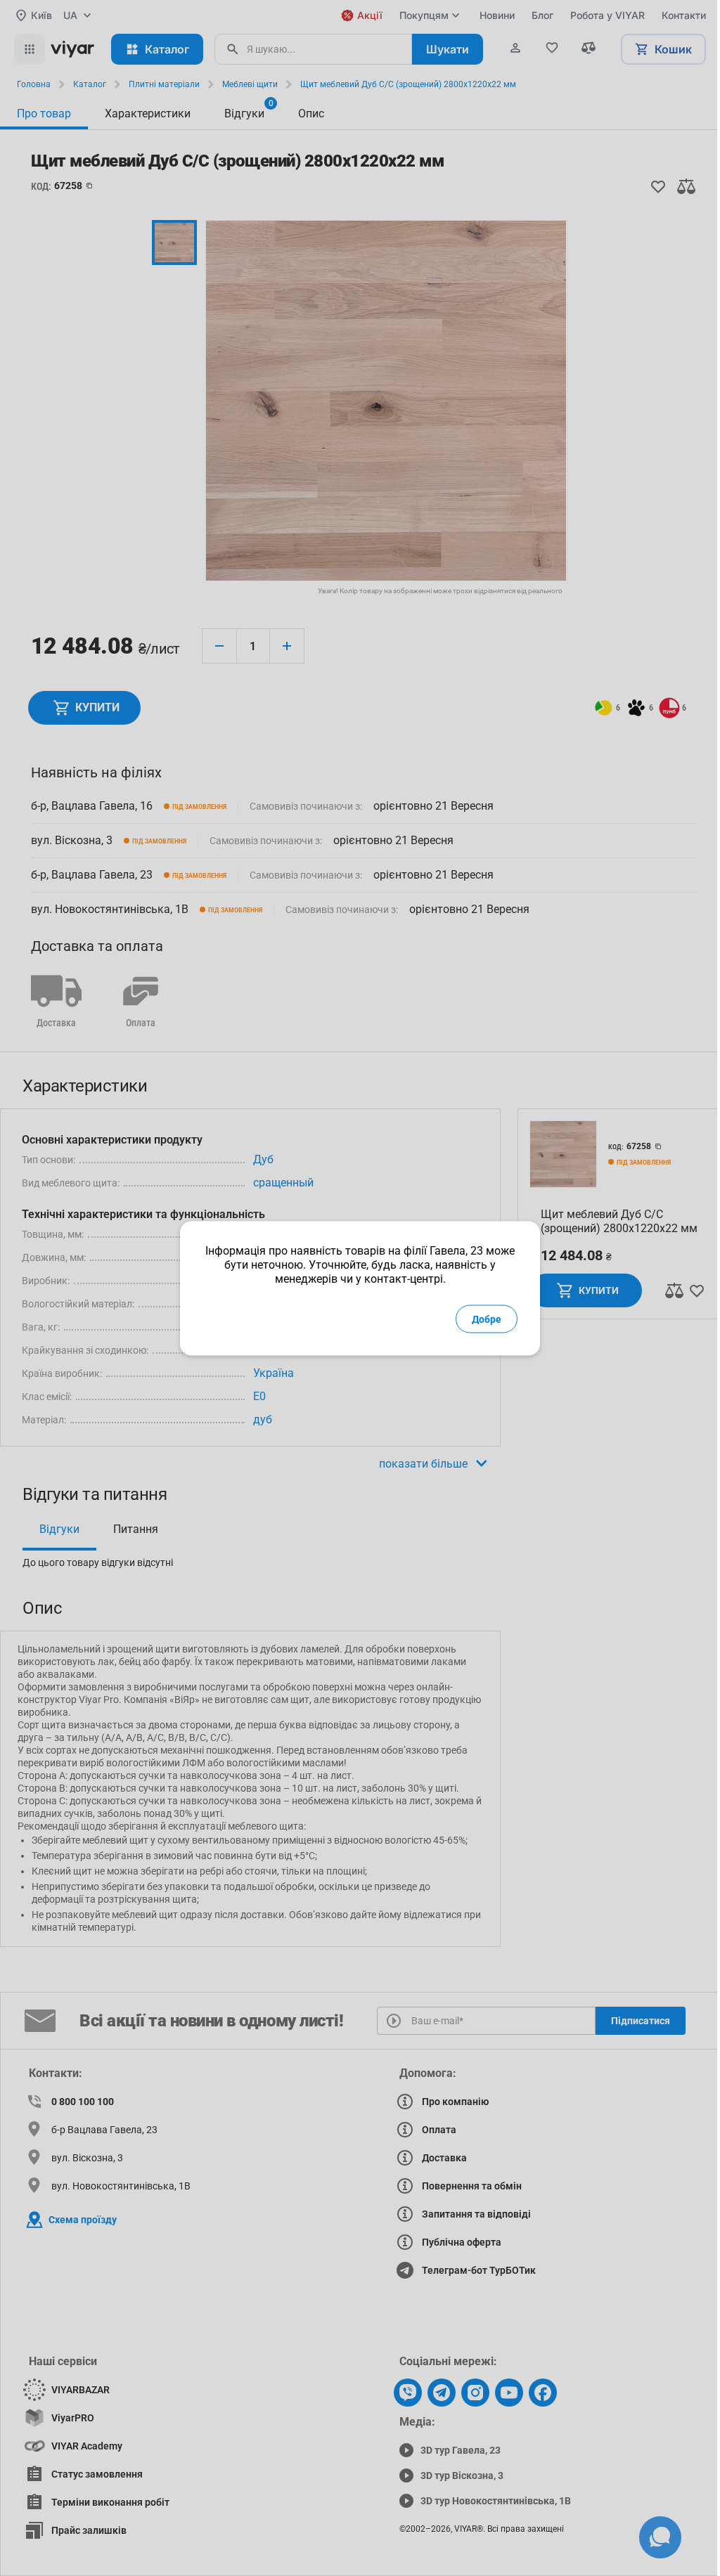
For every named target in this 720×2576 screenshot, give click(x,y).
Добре (487, 1319)
